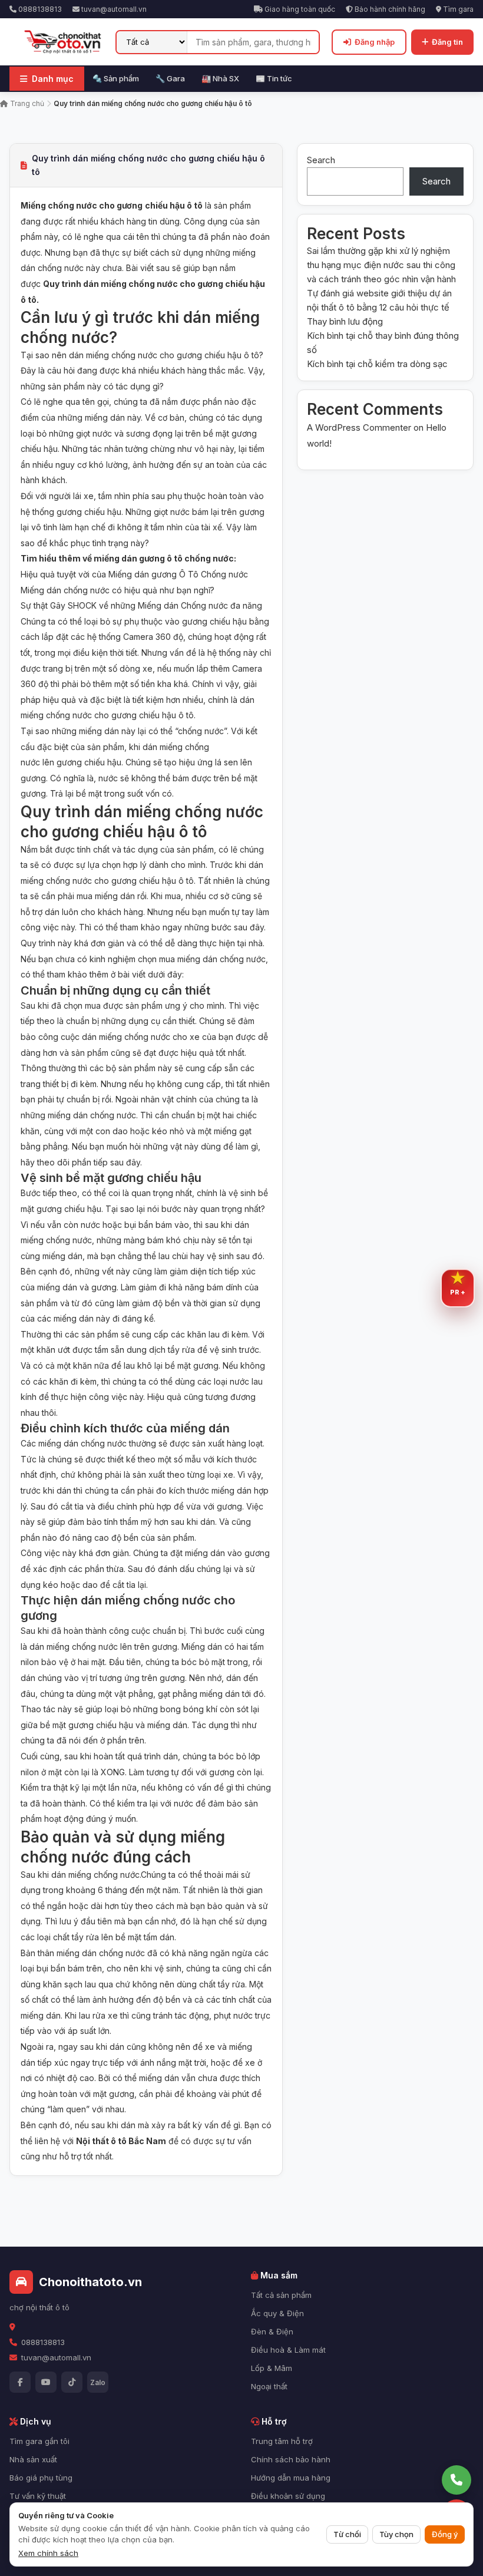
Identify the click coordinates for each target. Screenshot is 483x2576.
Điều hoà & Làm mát (288, 2350)
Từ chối (347, 2534)
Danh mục (53, 79)
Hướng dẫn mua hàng (291, 2478)
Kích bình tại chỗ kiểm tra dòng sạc (377, 364)
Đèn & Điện (272, 2331)
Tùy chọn (396, 2534)
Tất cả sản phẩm (281, 2295)
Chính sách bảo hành (291, 2459)
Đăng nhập (375, 42)
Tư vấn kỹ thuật (38, 2496)
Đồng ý (445, 2534)
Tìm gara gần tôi (39, 2441)
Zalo (98, 2382)
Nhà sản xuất (33, 2459)
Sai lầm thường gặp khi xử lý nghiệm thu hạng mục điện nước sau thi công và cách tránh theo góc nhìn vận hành (381, 265)
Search (321, 160)
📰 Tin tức (274, 78)
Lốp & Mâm (272, 2368)
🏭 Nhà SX (220, 78)
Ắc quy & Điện (277, 2313)
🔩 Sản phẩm (116, 78)
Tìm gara (457, 9)
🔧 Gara (170, 78)
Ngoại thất (269, 2386)
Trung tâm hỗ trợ (282, 2441)
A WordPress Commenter (359, 427)
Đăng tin (447, 42)
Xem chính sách (48, 2553)
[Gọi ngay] (456, 2480)
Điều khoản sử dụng (288, 2496)
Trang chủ (26, 103)
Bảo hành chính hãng (389, 9)
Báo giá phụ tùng (41, 2478)
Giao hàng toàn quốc (299, 9)
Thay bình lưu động (345, 321)
